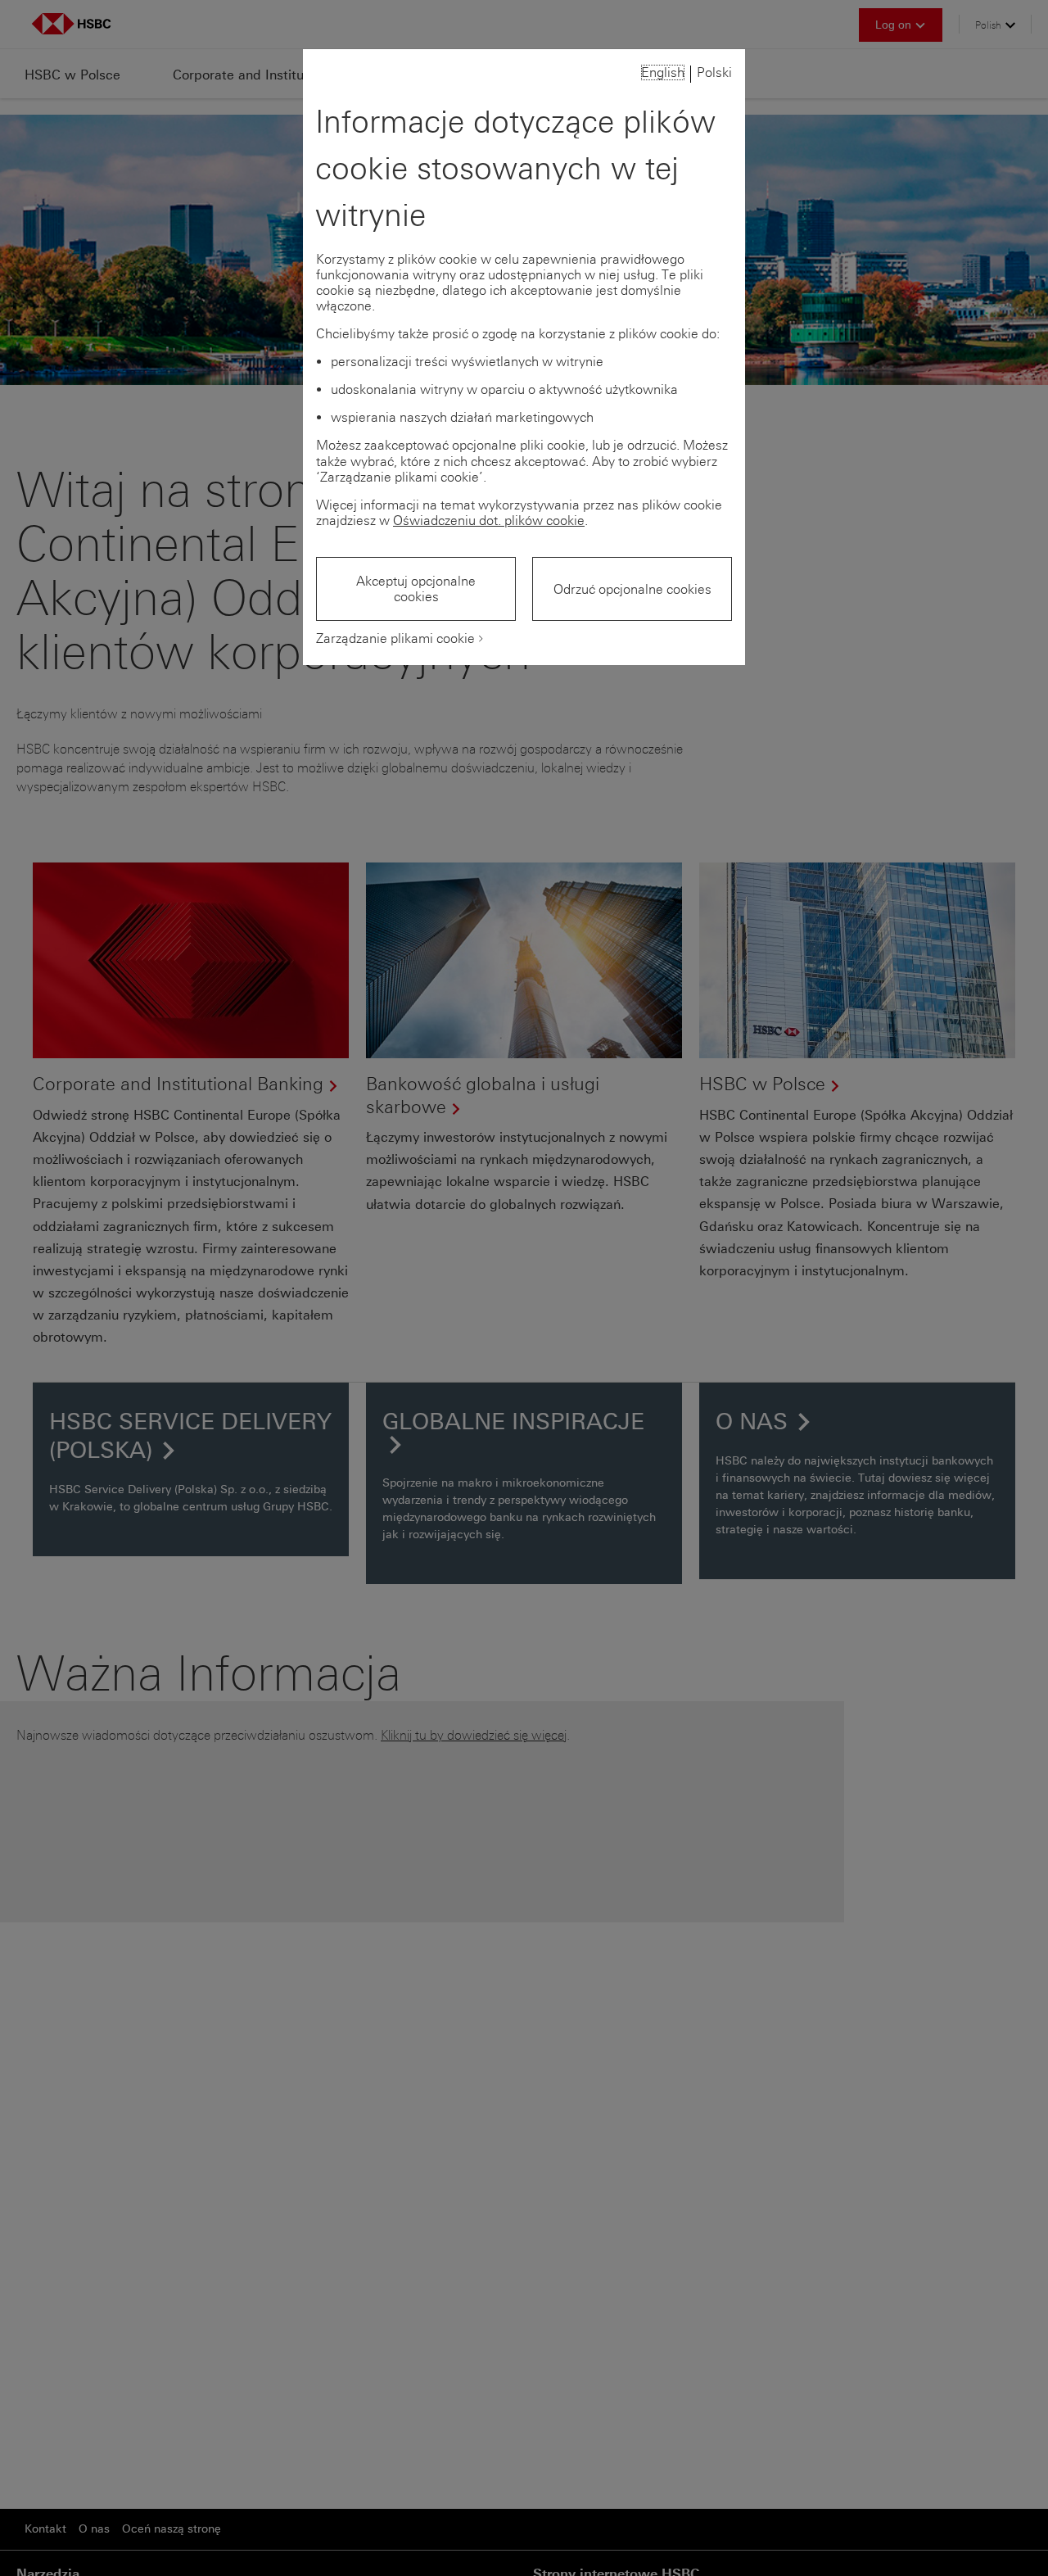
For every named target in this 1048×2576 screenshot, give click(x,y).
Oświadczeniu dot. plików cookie (489, 521)
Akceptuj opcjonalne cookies (416, 589)
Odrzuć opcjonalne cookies (632, 589)
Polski (714, 72)
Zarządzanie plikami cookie (395, 638)
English (663, 72)
